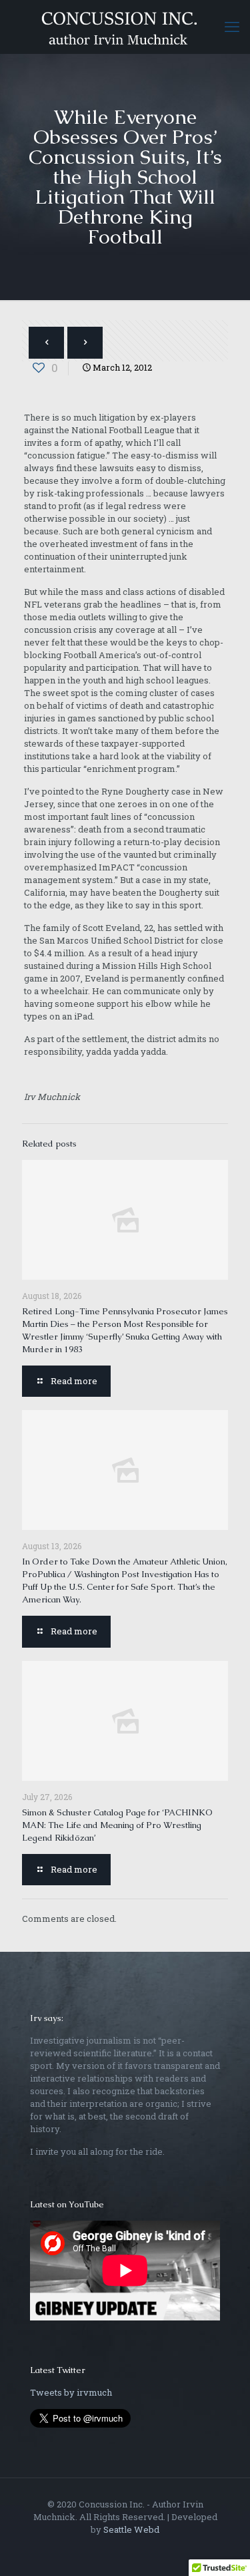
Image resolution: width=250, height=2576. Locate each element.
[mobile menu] (232, 27)
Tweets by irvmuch (71, 2392)
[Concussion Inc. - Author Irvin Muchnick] (125, 27)
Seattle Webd (131, 2529)
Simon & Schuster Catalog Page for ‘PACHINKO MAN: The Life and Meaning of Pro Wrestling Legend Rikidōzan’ (117, 1825)
